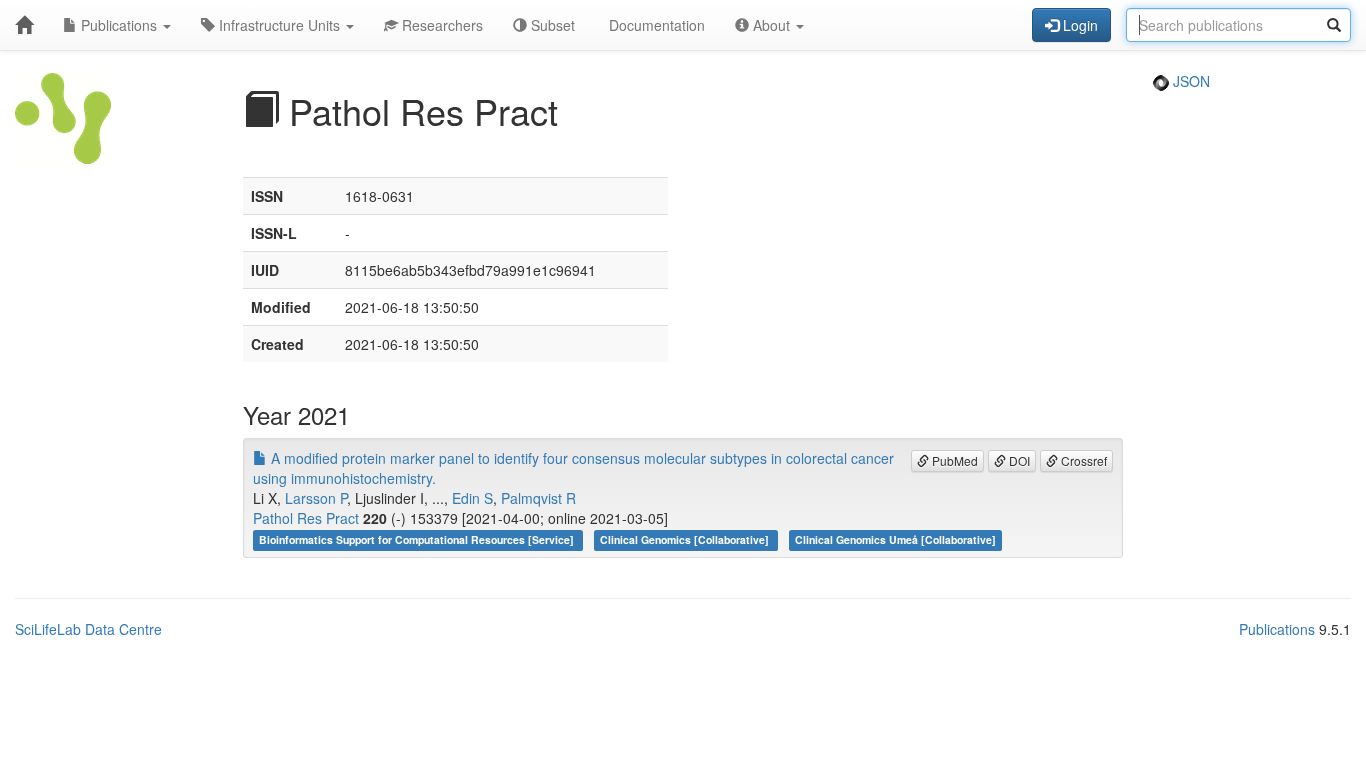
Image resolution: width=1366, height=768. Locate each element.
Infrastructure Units (279, 25)
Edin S (472, 498)
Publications (119, 25)
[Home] (24, 25)
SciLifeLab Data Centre (88, 629)
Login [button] (1078, 25)
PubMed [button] (953, 460)
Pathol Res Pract (306, 518)
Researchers (440, 25)
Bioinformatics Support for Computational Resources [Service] (418, 539)
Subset (551, 25)
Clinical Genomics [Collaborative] (686, 539)
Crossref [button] (1082, 460)
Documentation (655, 25)
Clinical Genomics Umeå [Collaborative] (895, 539)
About (771, 25)
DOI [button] (1018, 460)
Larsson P (316, 498)
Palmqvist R (538, 498)
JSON (1189, 81)
